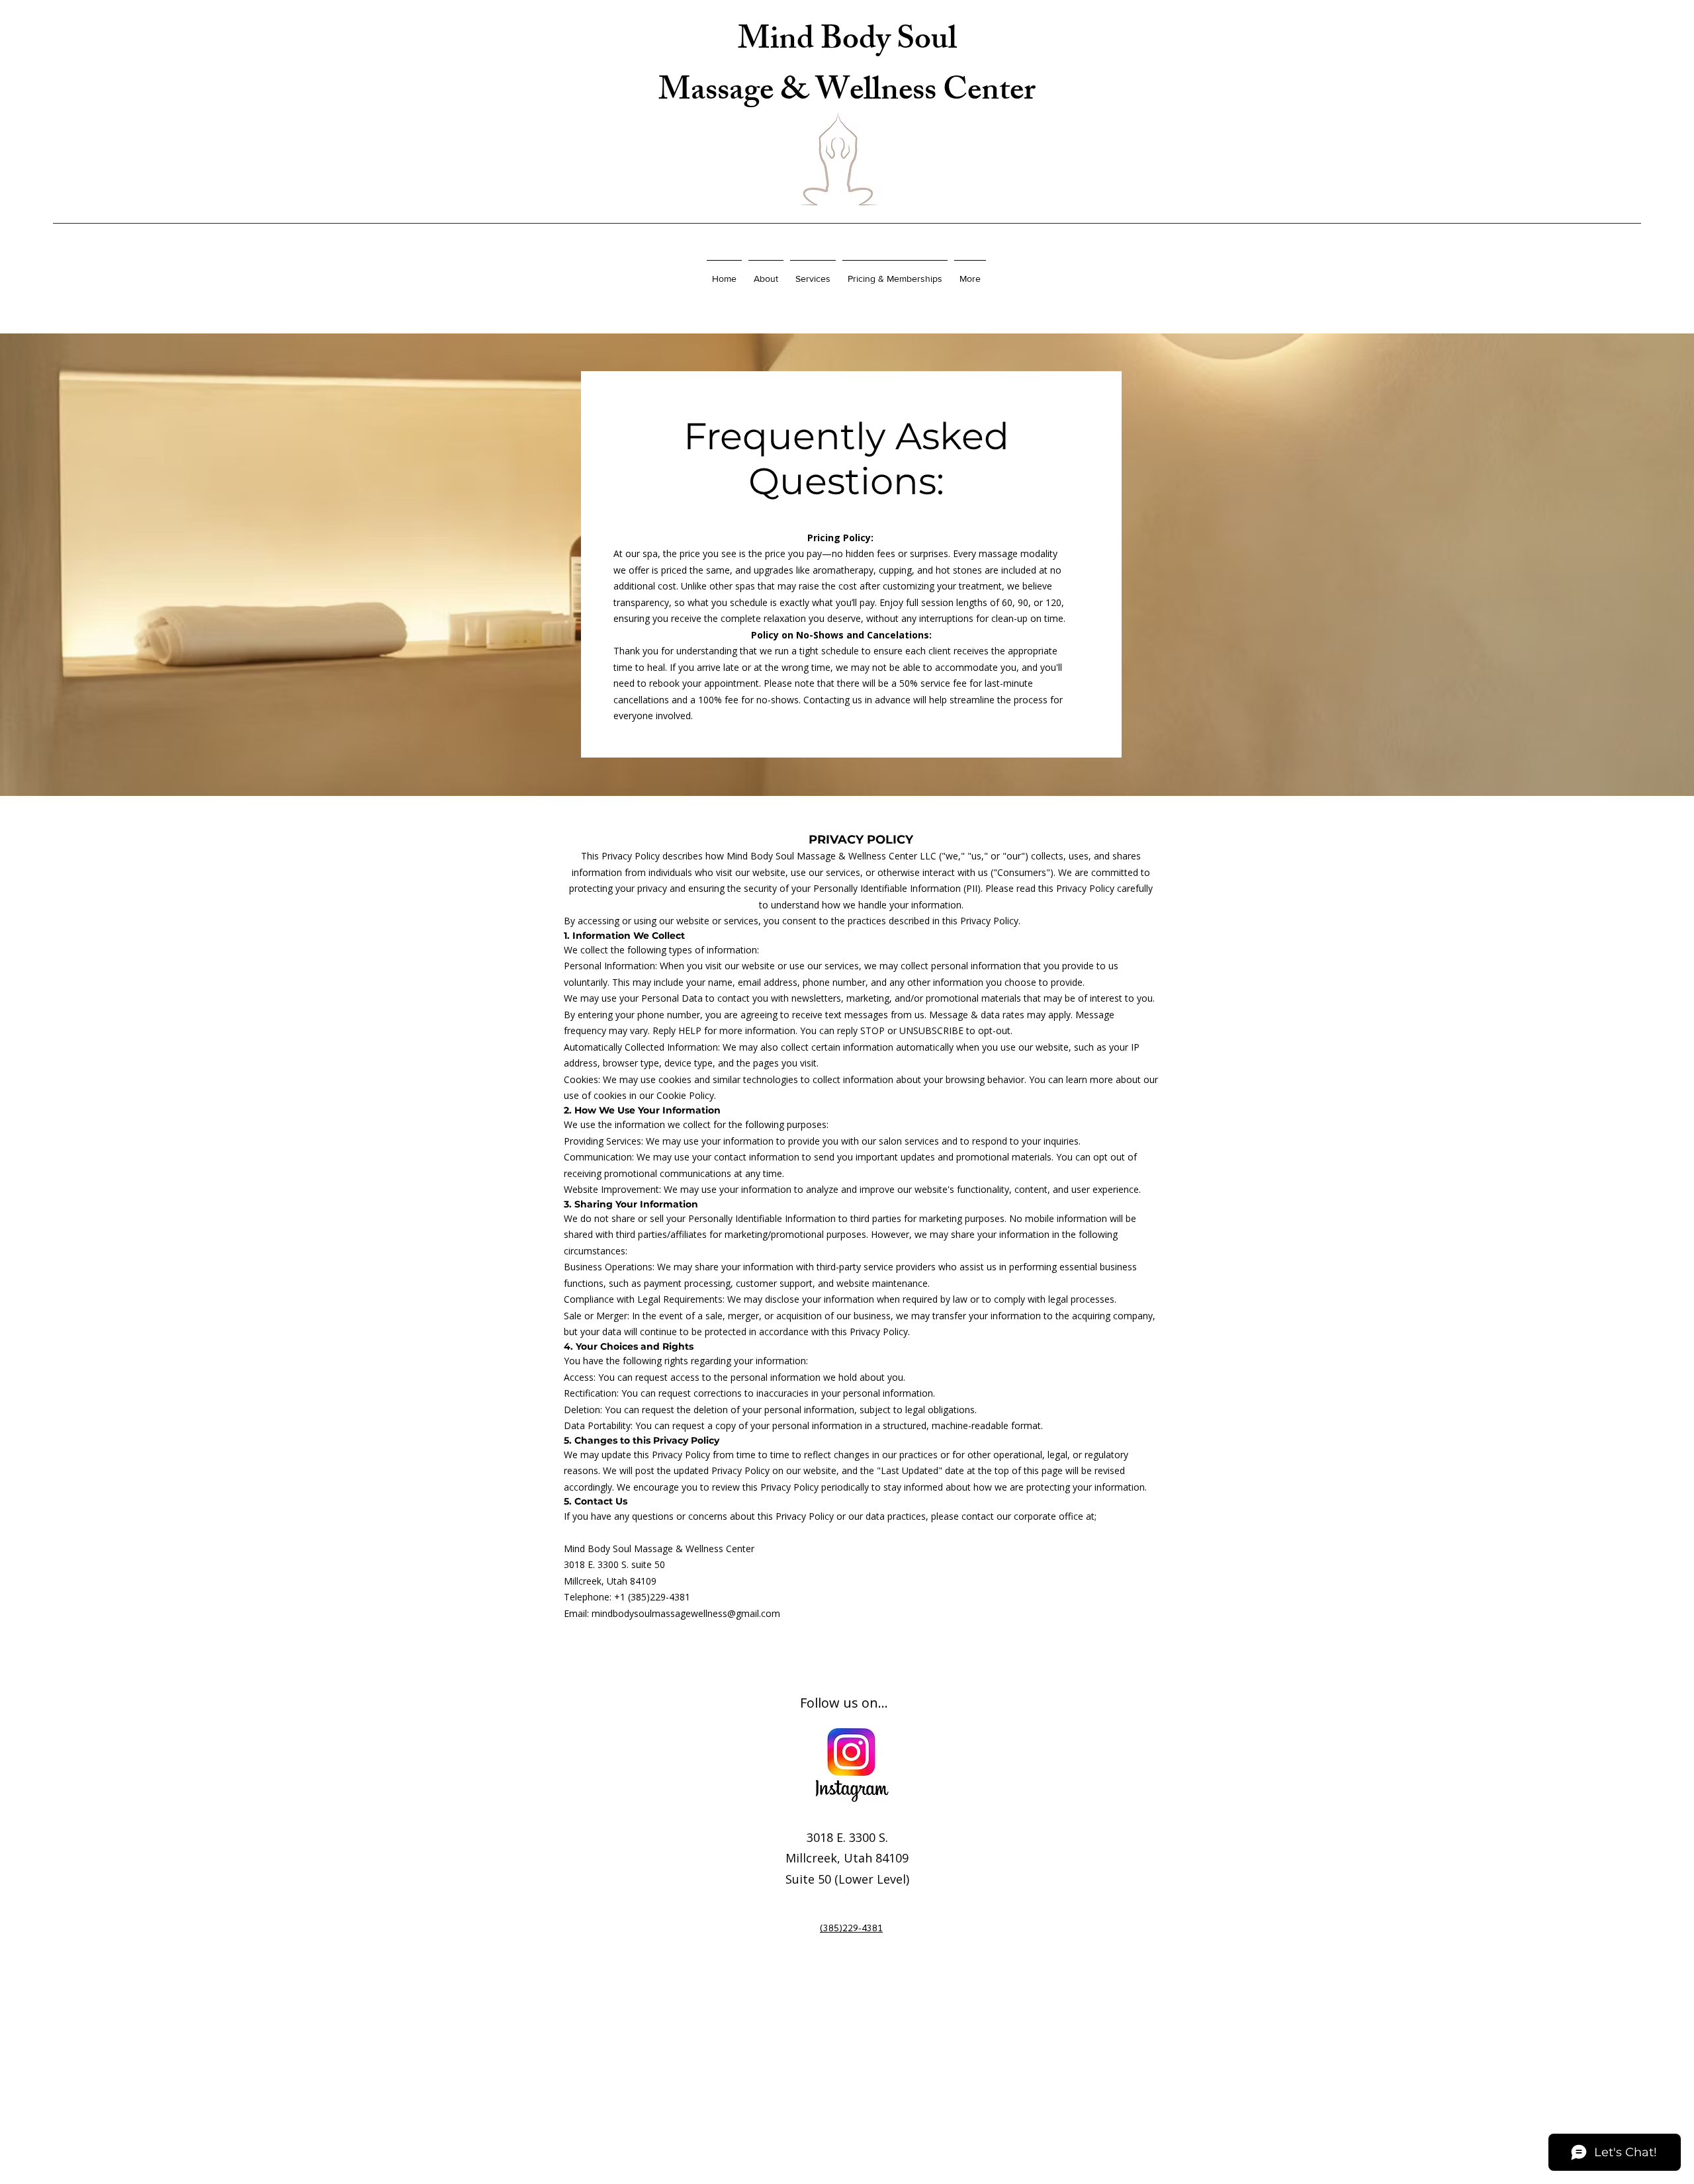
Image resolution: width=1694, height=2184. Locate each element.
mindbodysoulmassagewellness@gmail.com (686, 1613)
